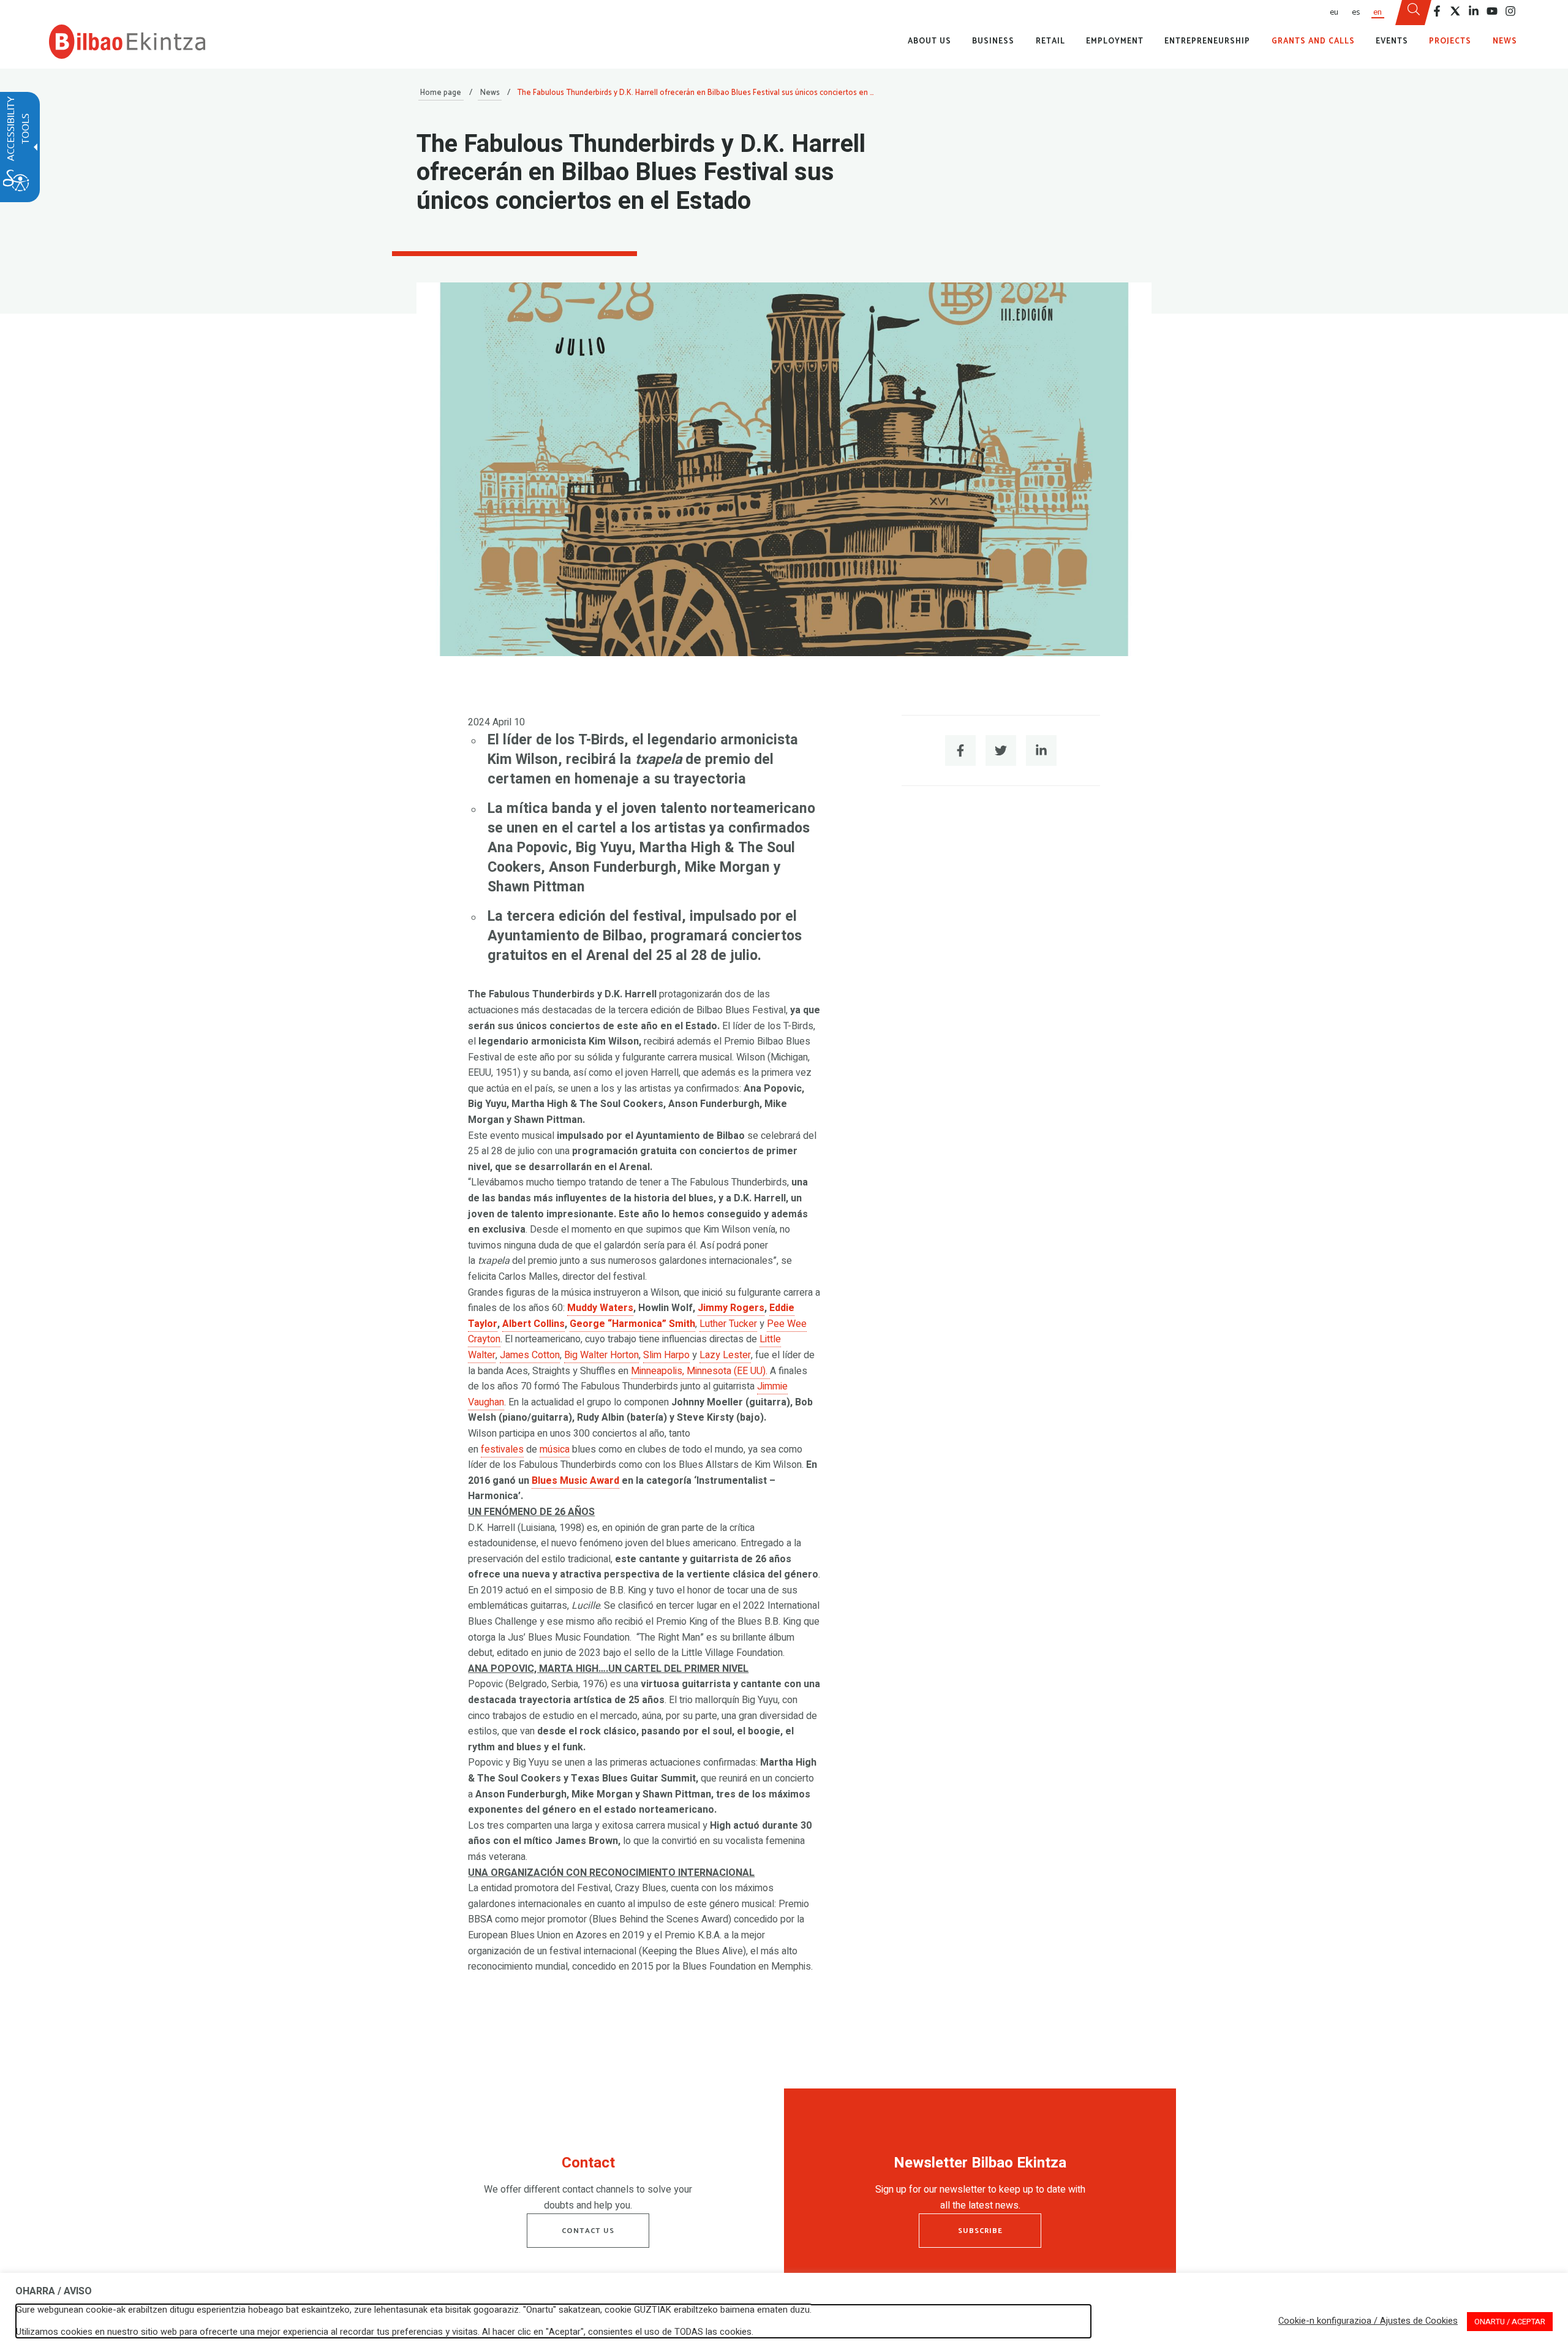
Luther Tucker (728, 1324)
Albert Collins (533, 1324)
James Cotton (530, 1355)
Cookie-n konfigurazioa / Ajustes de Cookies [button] (1368, 2321)
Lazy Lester (725, 1355)
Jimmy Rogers (731, 1308)
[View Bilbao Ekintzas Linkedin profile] (1474, 11)
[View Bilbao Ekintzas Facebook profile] (1437, 11)
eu (1334, 12)
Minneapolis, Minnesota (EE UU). (700, 1371)
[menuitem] (1333, 13)
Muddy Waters (600, 1308)
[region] (588, 2186)
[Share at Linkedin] (1041, 750)
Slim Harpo (666, 1355)
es (1356, 12)
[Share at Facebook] (960, 750)
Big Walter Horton (601, 1355)
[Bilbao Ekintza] (127, 42)
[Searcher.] (1414, 13)
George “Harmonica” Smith (632, 1324)
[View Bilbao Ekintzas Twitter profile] (1455, 11)
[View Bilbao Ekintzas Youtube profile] (1492, 11)
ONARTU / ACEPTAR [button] (1510, 2322)
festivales (502, 1449)
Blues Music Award (575, 1481)
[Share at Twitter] (1001, 750)
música (555, 1449)
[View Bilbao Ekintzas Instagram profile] (1510, 11)
